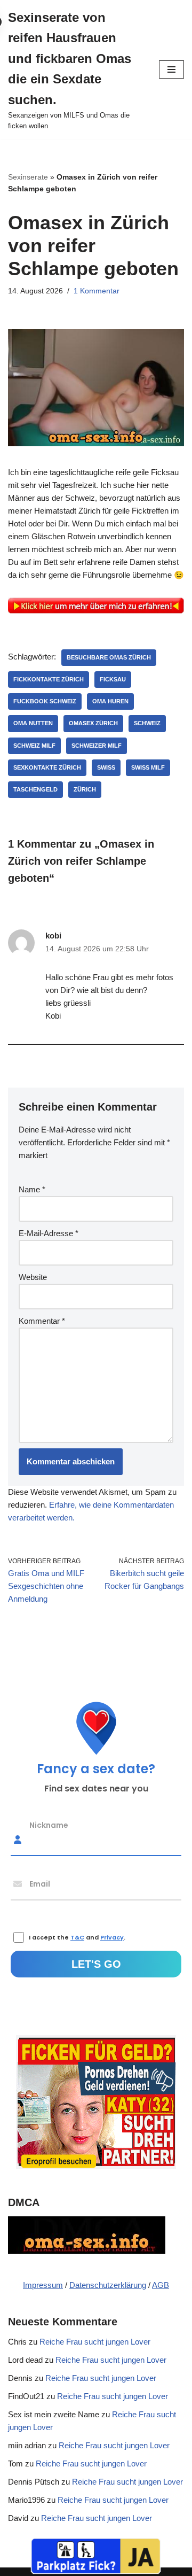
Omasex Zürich (93, 723)
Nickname (49, 1825)
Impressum (43, 2285)
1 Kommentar (97, 291)
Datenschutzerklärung (108, 2285)
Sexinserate (28, 177)
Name (32, 1189)
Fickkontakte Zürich (49, 679)
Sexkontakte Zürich (47, 767)
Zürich (85, 789)
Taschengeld (35, 789)
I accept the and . (77, 1937)
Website (33, 1277)
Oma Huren (110, 701)
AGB (161, 2285)
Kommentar (42, 1321)
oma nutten (33, 723)
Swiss (106, 767)
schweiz (147, 723)
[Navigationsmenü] (171, 69)
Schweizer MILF (97, 746)
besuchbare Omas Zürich (109, 657)
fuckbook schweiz (45, 701)
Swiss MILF (148, 767)
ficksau (113, 679)
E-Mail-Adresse (49, 1233)
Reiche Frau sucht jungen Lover (95, 2342)
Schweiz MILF (34, 746)
